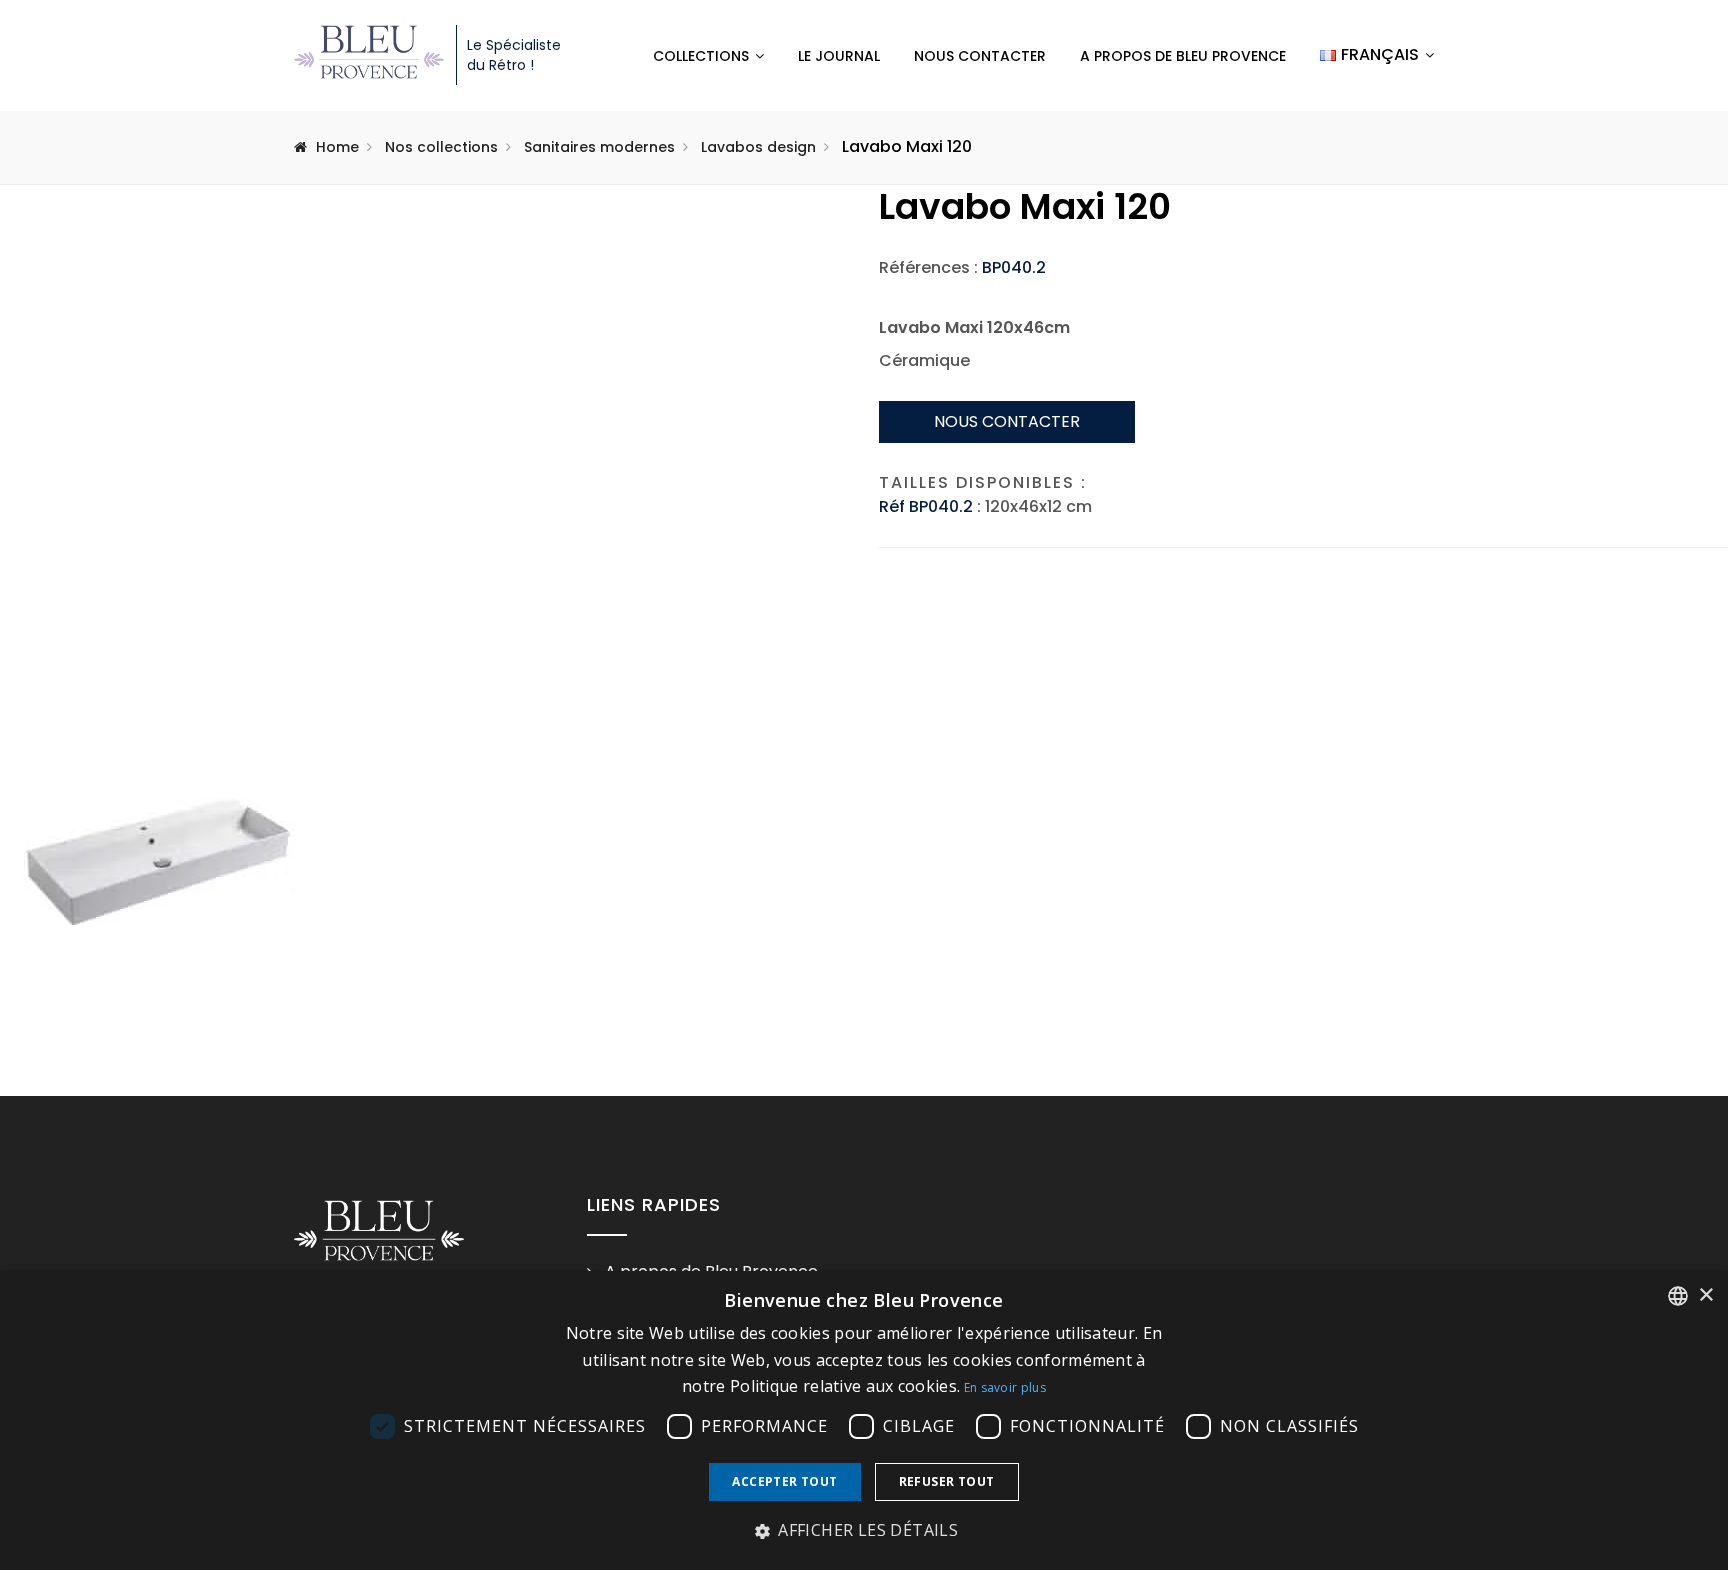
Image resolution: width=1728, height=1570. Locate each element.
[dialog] (864, 1420)
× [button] (1705, 1295)
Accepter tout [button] (784, 1481)
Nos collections (441, 147)
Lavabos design (758, 147)
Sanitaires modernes (599, 147)
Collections (701, 56)
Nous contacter (980, 56)
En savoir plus (1005, 1387)
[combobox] (1678, 1296)
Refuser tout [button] (947, 1481)
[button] (864, 1531)
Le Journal (839, 56)
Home (337, 147)
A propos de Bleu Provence (1183, 56)
